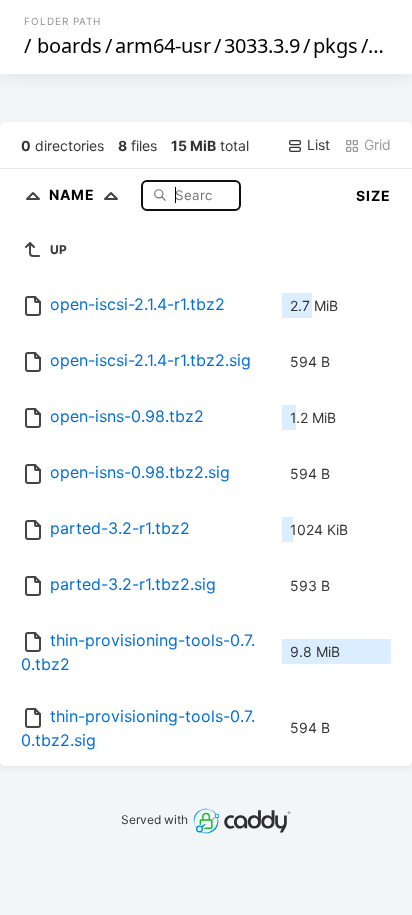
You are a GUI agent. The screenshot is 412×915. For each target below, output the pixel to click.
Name (74, 194)
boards (69, 45)
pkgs (335, 45)
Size (373, 195)
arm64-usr (163, 45)
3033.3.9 (262, 45)
